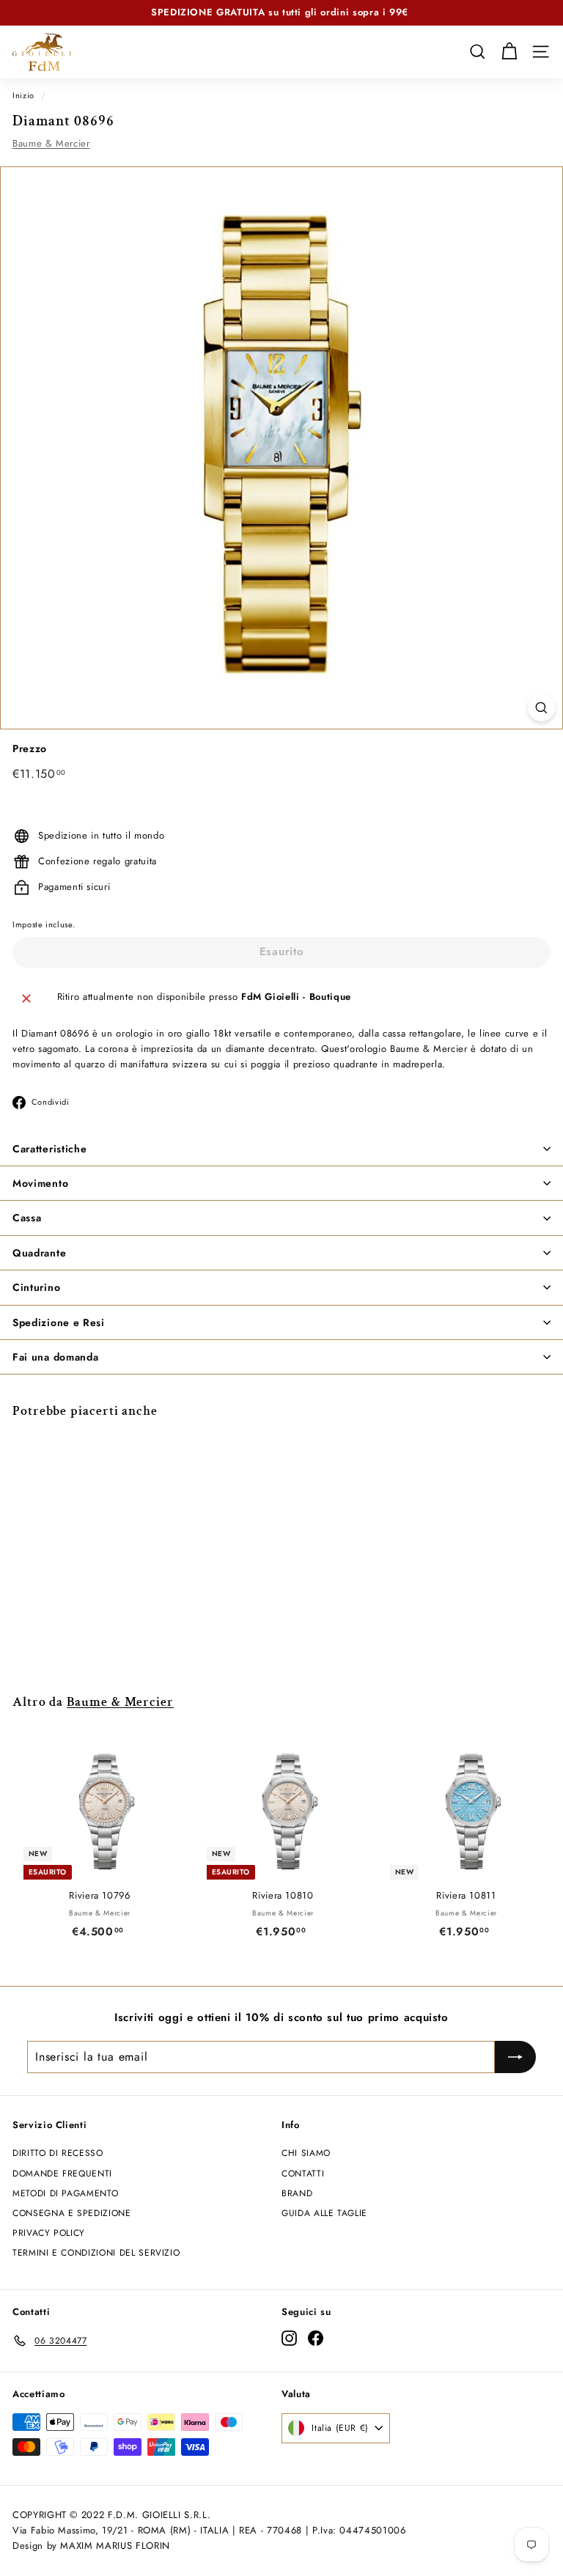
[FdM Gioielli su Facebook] (316, 2338)
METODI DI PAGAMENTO (65, 2193)
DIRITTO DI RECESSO (58, 2153)
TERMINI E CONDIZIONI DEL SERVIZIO (96, 2253)
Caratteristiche (50, 1149)
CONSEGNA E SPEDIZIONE (72, 2213)
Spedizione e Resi (59, 1322)
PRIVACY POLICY (49, 2233)
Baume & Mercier (51, 143)
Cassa (27, 1218)
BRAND (297, 2193)
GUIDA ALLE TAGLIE (324, 2213)
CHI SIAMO (306, 2153)
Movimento (40, 1183)
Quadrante (39, 1253)
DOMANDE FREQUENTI (62, 2174)
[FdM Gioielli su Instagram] (289, 2338)
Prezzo (30, 748)
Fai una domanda (56, 1357)
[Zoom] (541, 708)
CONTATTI (303, 2174)
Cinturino (36, 1287)
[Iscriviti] (515, 2057)
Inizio (23, 95)
